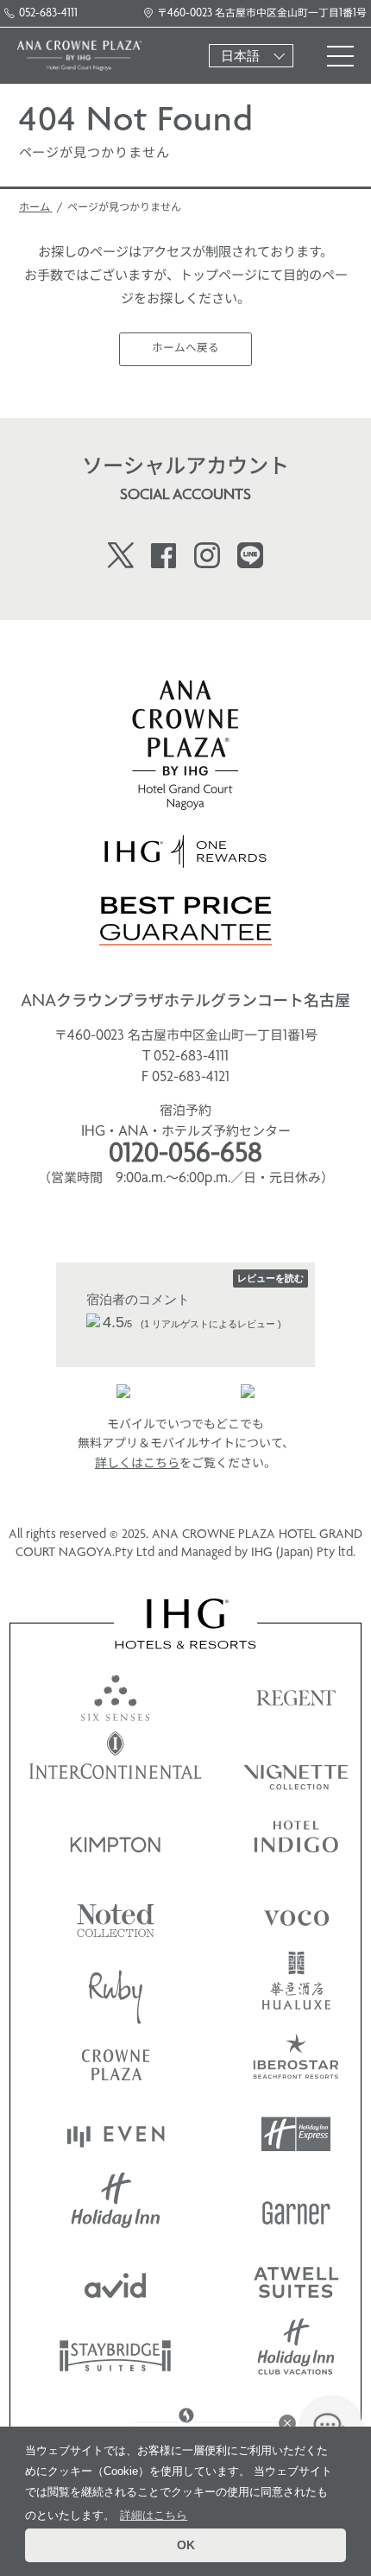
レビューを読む (270, 1278)
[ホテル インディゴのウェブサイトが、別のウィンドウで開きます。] (296, 1841)
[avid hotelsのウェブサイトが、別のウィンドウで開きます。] (116, 2281)
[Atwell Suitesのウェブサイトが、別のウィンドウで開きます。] (296, 2281)
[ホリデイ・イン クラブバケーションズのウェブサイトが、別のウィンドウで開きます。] (296, 2354)
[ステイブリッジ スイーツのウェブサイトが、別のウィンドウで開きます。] (116, 2354)
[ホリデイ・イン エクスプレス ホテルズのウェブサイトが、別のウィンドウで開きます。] (296, 2134)
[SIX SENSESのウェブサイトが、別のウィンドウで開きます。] (116, 1694)
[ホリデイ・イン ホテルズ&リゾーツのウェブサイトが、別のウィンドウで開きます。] (116, 2208)
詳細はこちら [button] (154, 2515)
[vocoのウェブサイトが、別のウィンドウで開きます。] (296, 1914)
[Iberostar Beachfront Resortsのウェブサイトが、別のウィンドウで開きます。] (296, 2061)
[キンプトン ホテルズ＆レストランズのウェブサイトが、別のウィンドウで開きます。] (116, 1841)
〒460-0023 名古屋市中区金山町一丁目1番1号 (262, 13)
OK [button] (186, 2545)
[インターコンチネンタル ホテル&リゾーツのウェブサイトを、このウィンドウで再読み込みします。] (116, 1767)
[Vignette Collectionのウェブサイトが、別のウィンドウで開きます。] (296, 1767)
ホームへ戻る (185, 348)
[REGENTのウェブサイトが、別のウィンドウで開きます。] (296, 1694)
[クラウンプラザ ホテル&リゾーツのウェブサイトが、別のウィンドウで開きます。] (116, 2061)
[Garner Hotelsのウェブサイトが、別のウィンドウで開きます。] (296, 2208)
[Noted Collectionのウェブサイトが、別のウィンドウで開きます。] (116, 1914)
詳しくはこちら (137, 1464)
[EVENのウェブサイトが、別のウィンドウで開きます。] (116, 2134)
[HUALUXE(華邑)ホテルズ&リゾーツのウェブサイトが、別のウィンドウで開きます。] (296, 1987)
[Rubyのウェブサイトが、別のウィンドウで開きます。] (116, 1987)
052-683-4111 (48, 13)
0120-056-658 (185, 1155)
